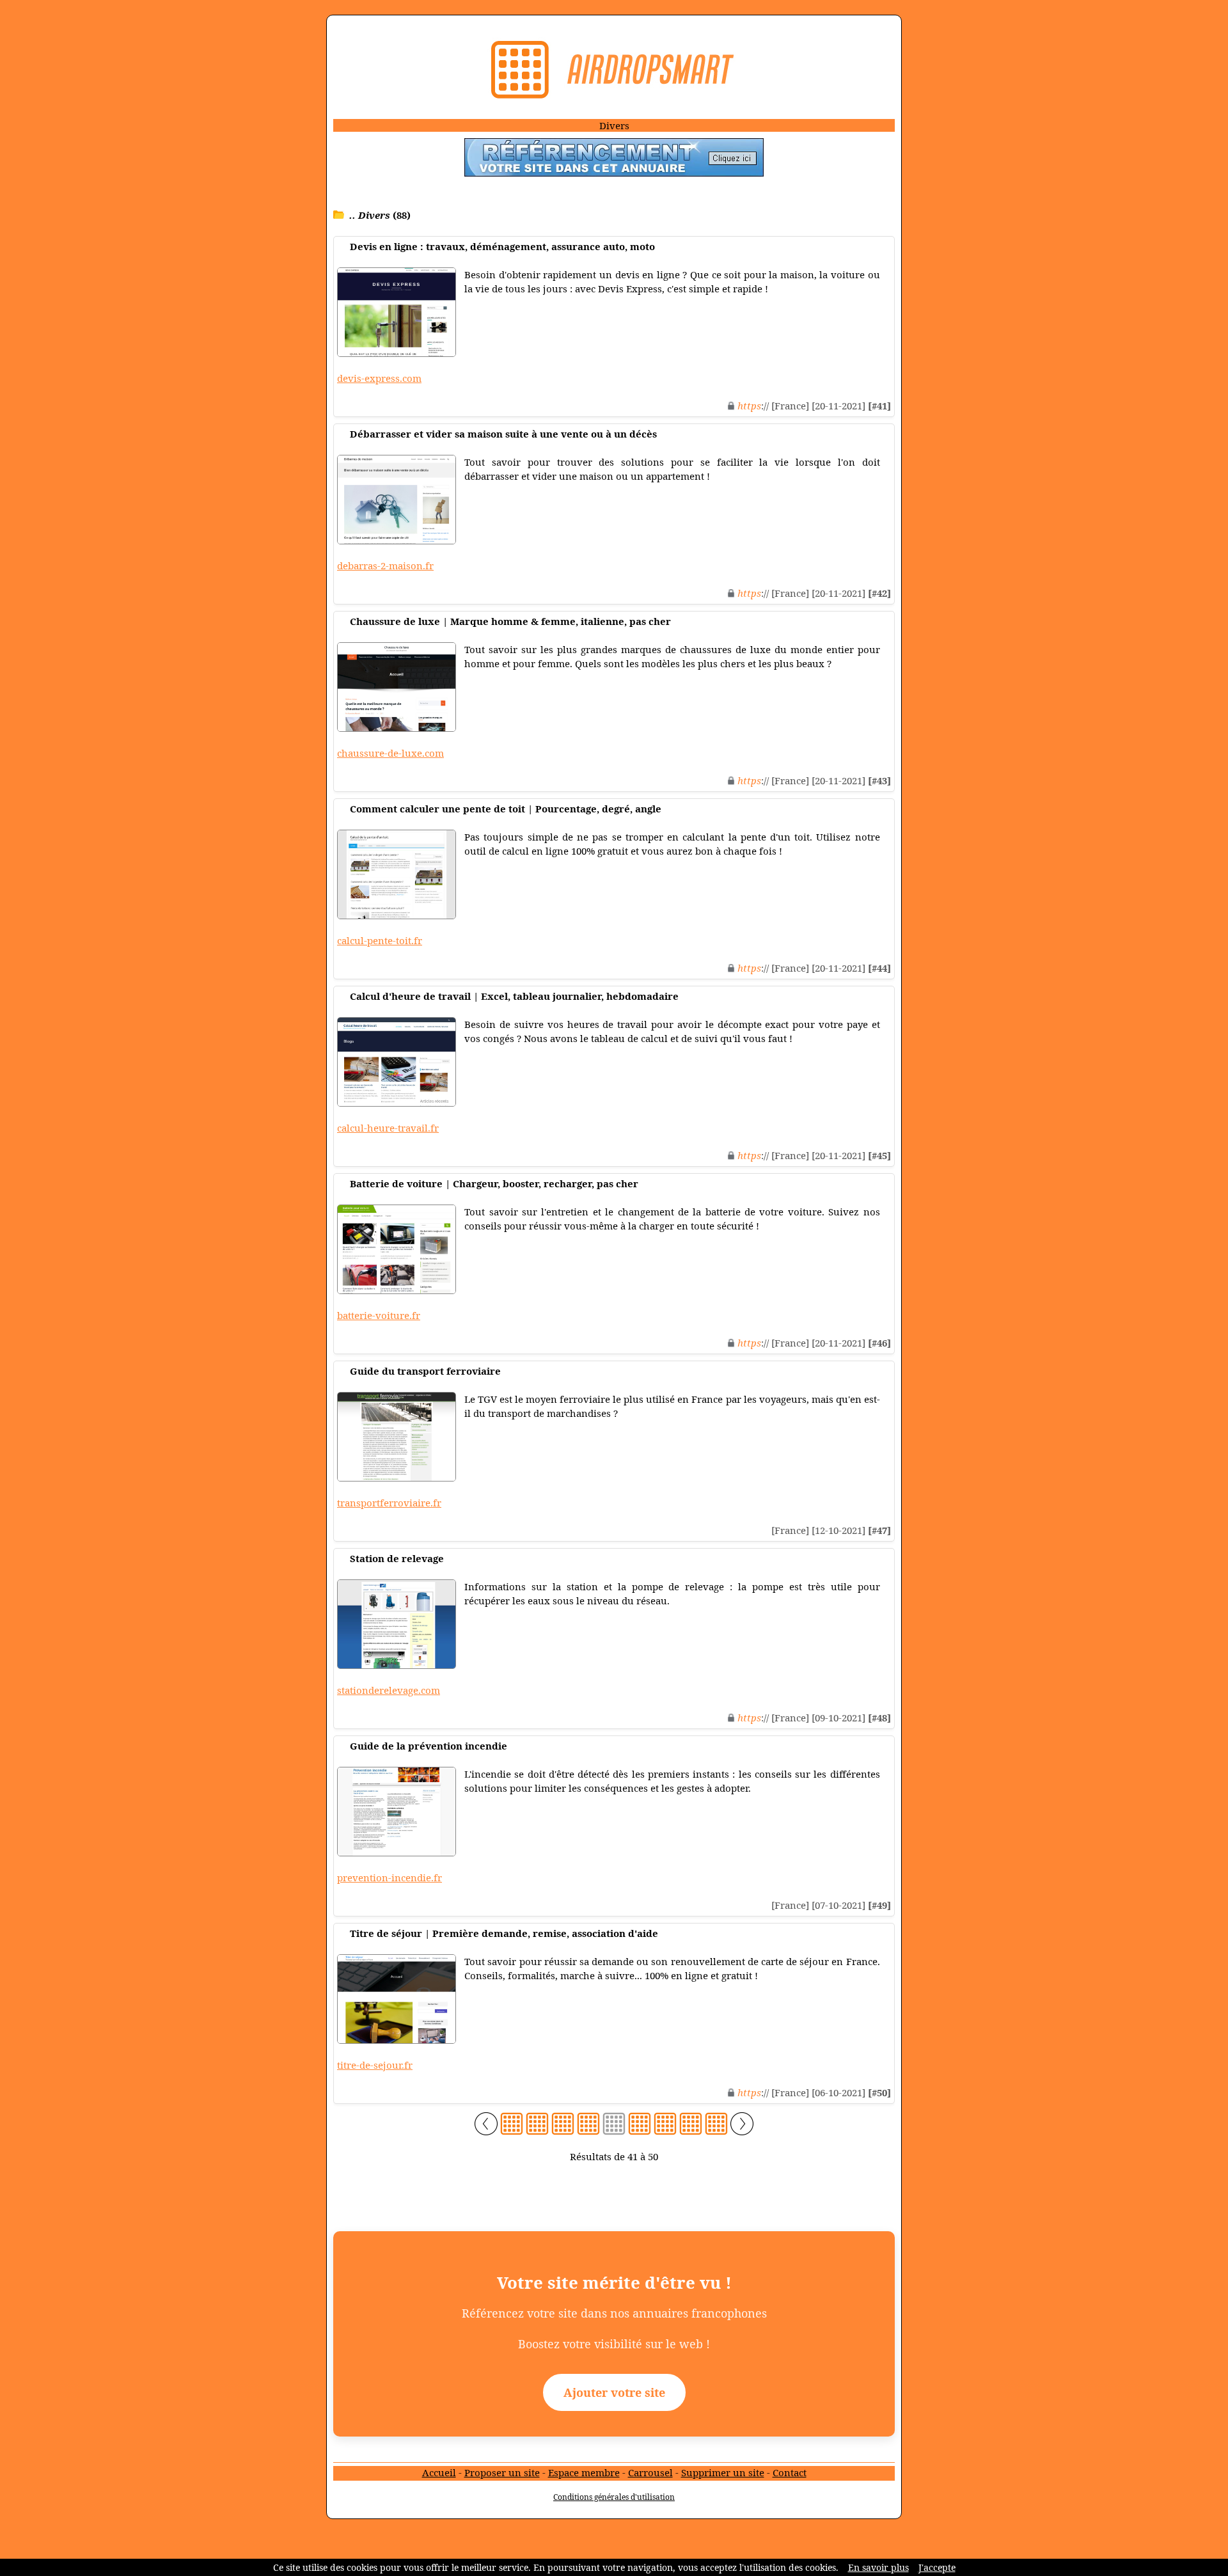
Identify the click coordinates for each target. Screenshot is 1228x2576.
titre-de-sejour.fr (375, 2065)
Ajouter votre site (614, 2392)
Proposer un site (502, 2472)
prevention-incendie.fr (390, 1877)
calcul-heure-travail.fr (388, 1128)
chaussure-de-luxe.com (390, 753)
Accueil (439, 2472)
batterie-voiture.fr (379, 1315)
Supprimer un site (723, 2472)
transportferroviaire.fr (389, 1503)
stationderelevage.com (389, 1690)
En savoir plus (878, 2567)
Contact (790, 2472)
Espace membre (584, 2472)
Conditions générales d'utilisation (614, 2497)
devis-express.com (379, 378)
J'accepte (937, 2567)
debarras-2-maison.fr (385, 565)
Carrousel (650, 2472)
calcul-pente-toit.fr (380, 940)
